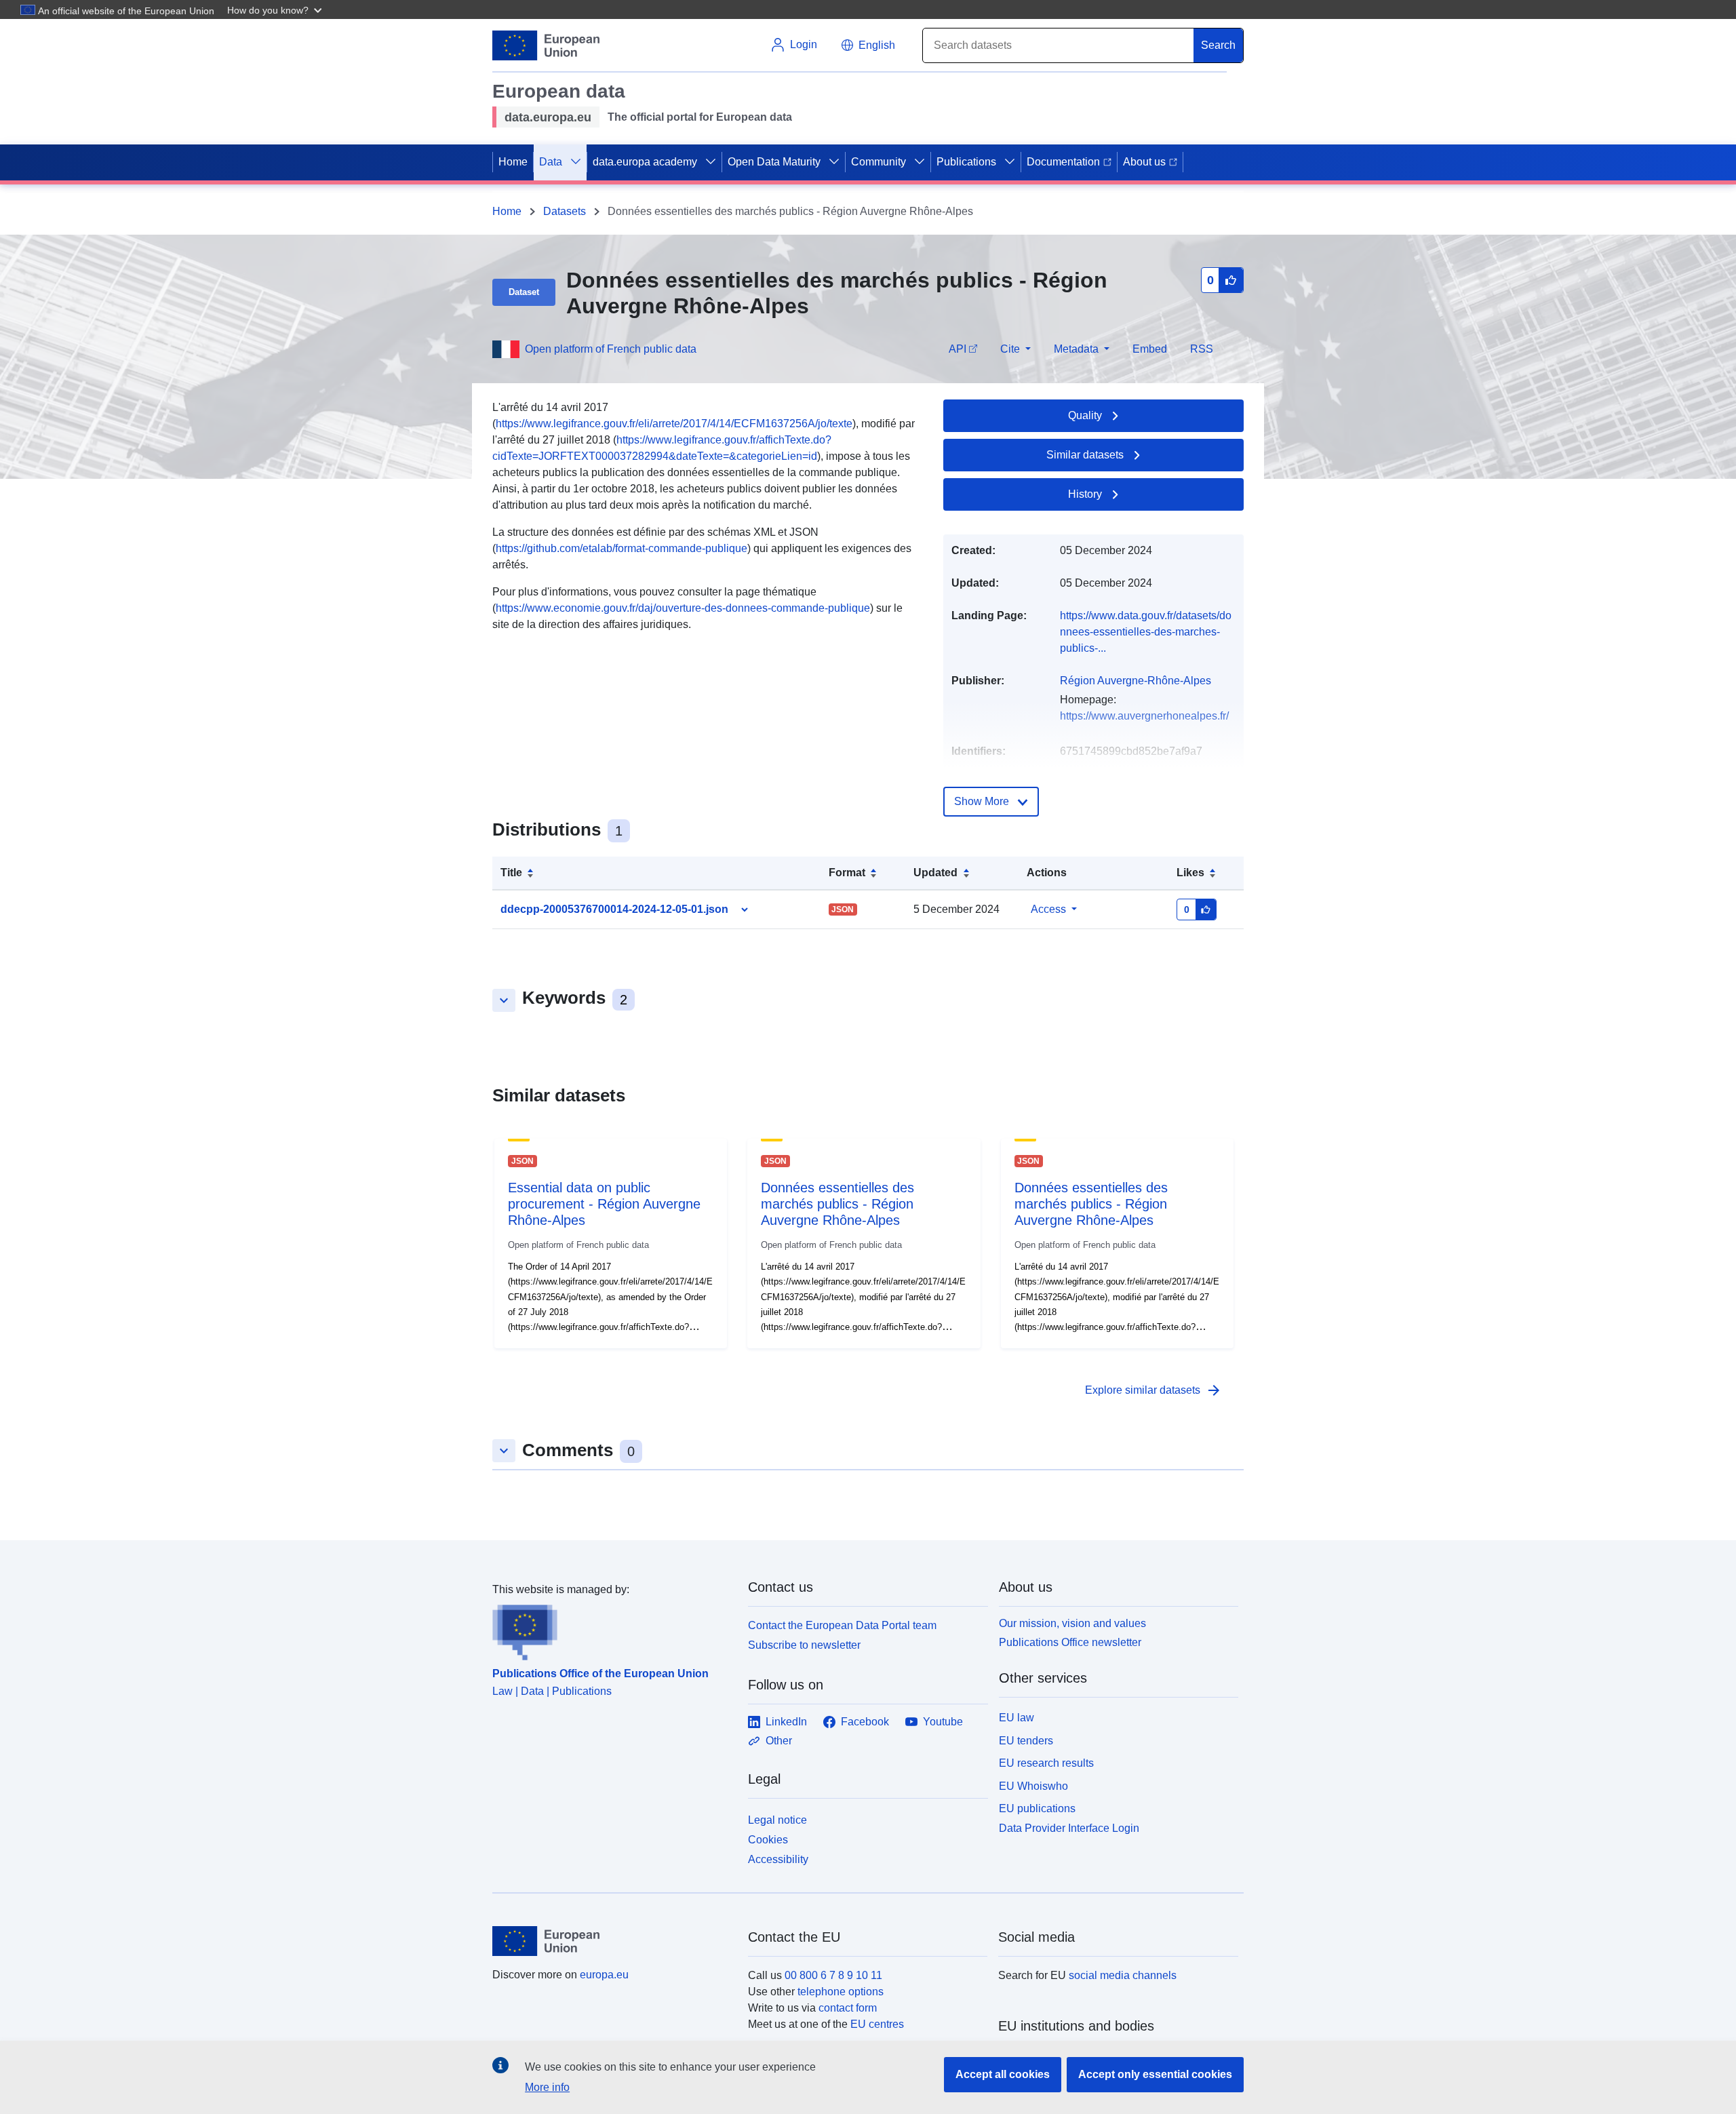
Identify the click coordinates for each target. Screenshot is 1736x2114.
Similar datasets (1085, 455)
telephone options (841, 1992)
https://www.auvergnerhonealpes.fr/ (1144, 716)
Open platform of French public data (611, 349)
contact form (848, 2008)
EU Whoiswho (1033, 1786)
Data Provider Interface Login (1069, 1828)
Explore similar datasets (1153, 1390)
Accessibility (778, 1859)
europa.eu (604, 1975)
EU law (1017, 1718)
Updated (935, 873)
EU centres (877, 2024)
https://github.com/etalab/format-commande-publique (622, 548)
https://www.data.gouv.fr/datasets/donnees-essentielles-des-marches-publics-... (1146, 632)
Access (1048, 909)
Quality (1085, 415)
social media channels (1123, 1975)
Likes (1190, 873)
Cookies (768, 1840)
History (1085, 494)
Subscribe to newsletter (804, 1645)
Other (779, 1741)
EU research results (1046, 1763)
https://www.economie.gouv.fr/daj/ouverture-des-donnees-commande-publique (683, 608)
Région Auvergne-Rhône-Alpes (1136, 681)
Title (511, 873)
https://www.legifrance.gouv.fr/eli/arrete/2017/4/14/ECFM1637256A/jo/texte (674, 424)
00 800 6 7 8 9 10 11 (833, 1975)
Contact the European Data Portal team (842, 1625)
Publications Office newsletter (1070, 1642)
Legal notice (777, 1820)
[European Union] (612, 1941)
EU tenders (1026, 1741)
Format (847, 873)
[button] (276, 9)
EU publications (1037, 1808)
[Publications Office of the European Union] (612, 1629)
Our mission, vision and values (1072, 1623)
